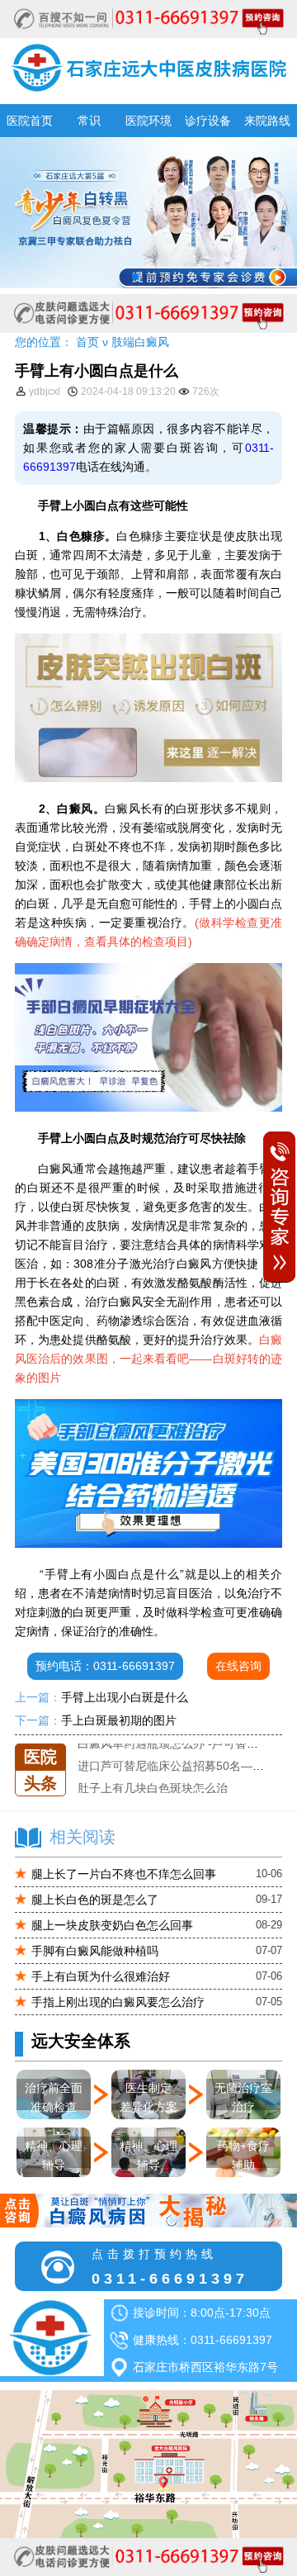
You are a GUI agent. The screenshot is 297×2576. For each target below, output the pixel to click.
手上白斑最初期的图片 (119, 1720)
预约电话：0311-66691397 (105, 1666)
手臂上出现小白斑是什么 (125, 1697)
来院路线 (267, 121)
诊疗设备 (208, 121)
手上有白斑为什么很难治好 (101, 1976)
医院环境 (148, 121)
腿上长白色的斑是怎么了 (95, 1900)
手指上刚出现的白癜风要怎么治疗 (118, 2002)
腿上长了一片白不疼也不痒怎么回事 (124, 1874)
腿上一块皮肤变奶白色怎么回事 (112, 1925)
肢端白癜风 (140, 342)
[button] (135, 277)
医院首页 (30, 121)
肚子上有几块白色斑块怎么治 (153, 1787)
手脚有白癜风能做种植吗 (95, 1951)
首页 (87, 342)
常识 (89, 121)
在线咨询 (238, 1666)
